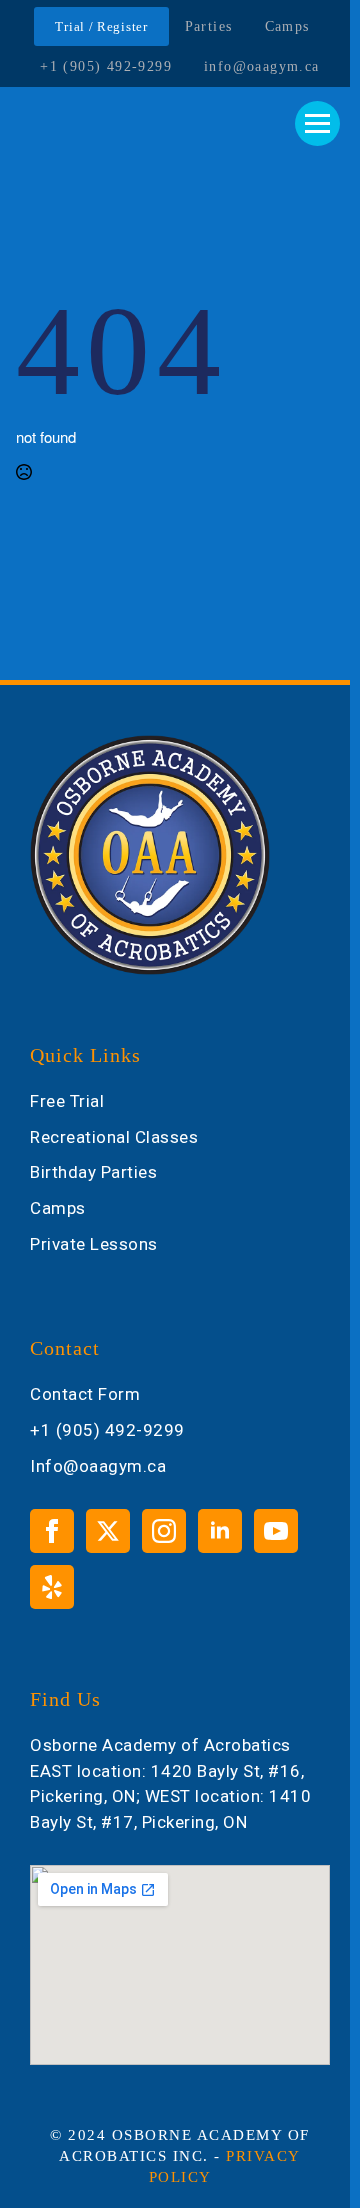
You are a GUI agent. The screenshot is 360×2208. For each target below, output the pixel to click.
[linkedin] (220, 1531)
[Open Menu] (317, 123)
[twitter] (108, 1531)
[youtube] (276, 1531)
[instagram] (164, 1531)
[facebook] (52, 1531)
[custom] (52, 1587)
